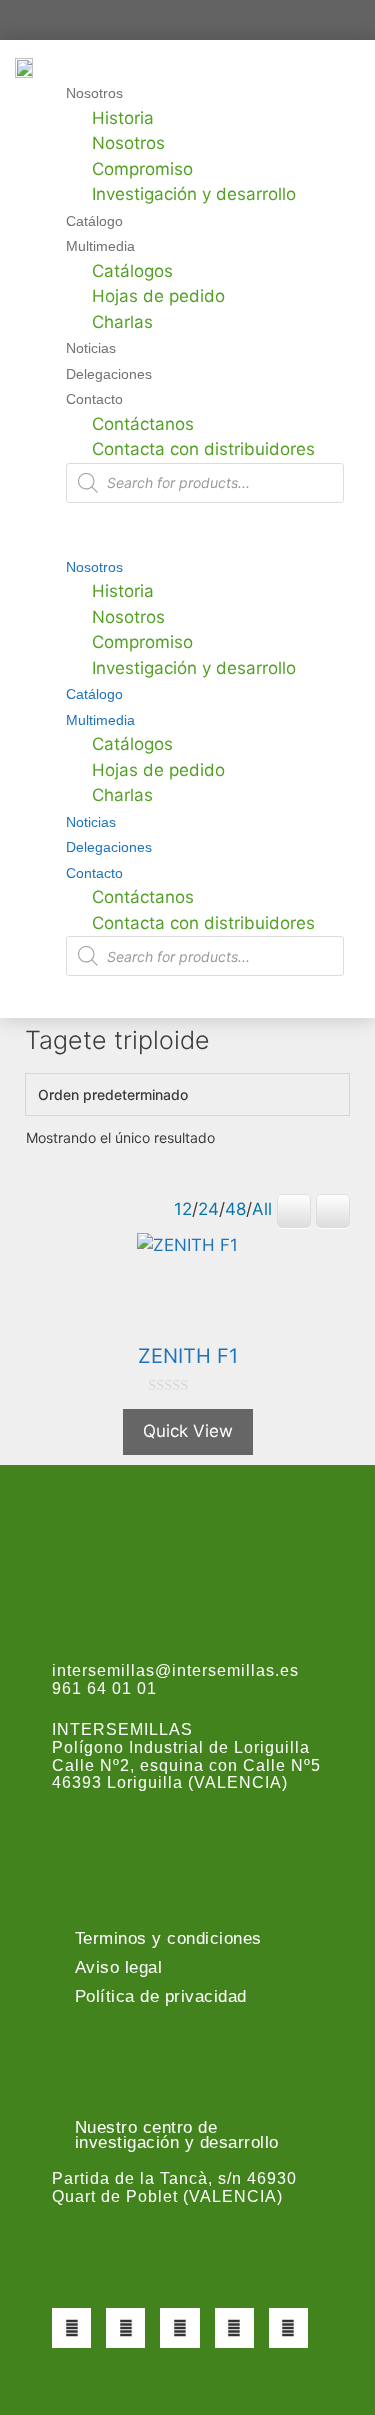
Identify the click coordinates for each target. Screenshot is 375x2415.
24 (208, 1209)
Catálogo (94, 221)
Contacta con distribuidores (203, 449)
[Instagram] (179, 2327)
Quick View (188, 1431)
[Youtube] (234, 2327)
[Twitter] (125, 2327)
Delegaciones (109, 374)
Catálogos (132, 271)
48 (235, 1209)
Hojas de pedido (158, 296)
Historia (123, 118)
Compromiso (142, 169)
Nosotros (94, 93)
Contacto (94, 399)
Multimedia (100, 246)
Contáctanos (143, 424)
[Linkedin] (288, 2327)
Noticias (91, 348)
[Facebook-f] (71, 2327)
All (262, 1209)
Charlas (122, 322)
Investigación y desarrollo (194, 194)
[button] (179, 541)
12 (183, 1209)
